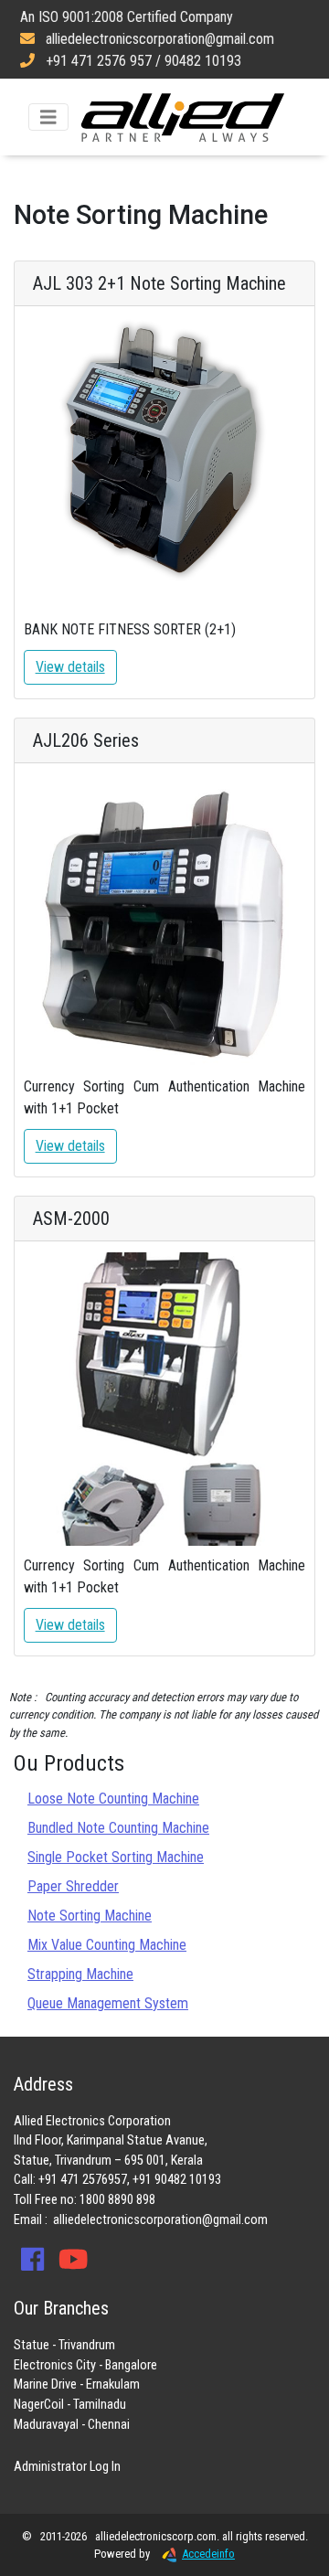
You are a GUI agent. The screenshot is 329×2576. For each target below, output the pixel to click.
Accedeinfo (208, 2554)
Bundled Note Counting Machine (118, 1828)
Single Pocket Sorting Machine (116, 1857)
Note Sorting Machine (90, 1916)
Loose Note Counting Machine (113, 1799)
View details (70, 667)
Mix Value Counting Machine (107, 1945)
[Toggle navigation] (48, 117)
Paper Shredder (73, 1886)
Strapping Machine (80, 1974)
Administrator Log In (67, 2467)
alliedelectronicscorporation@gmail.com (160, 2220)
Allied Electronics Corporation (183, 117)
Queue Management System (108, 2003)
